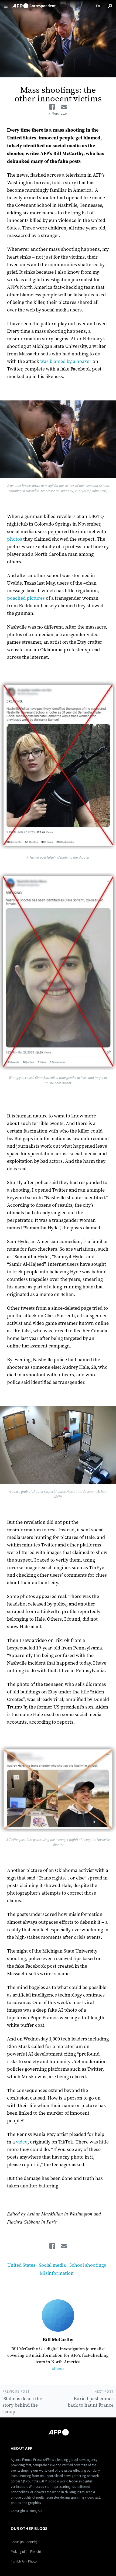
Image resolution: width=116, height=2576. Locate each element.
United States (21, 2265)
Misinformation (57, 2273)
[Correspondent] (34, 4)
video (22, 2142)
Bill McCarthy (58, 2340)
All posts (58, 2369)
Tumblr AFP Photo (24, 2561)
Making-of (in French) (26, 2552)
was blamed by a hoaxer (66, 361)
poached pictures (26, 598)
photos (15, 539)
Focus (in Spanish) (24, 2542)
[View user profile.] (58, 2316)
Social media (52, 2265)
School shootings (88, 2265)
